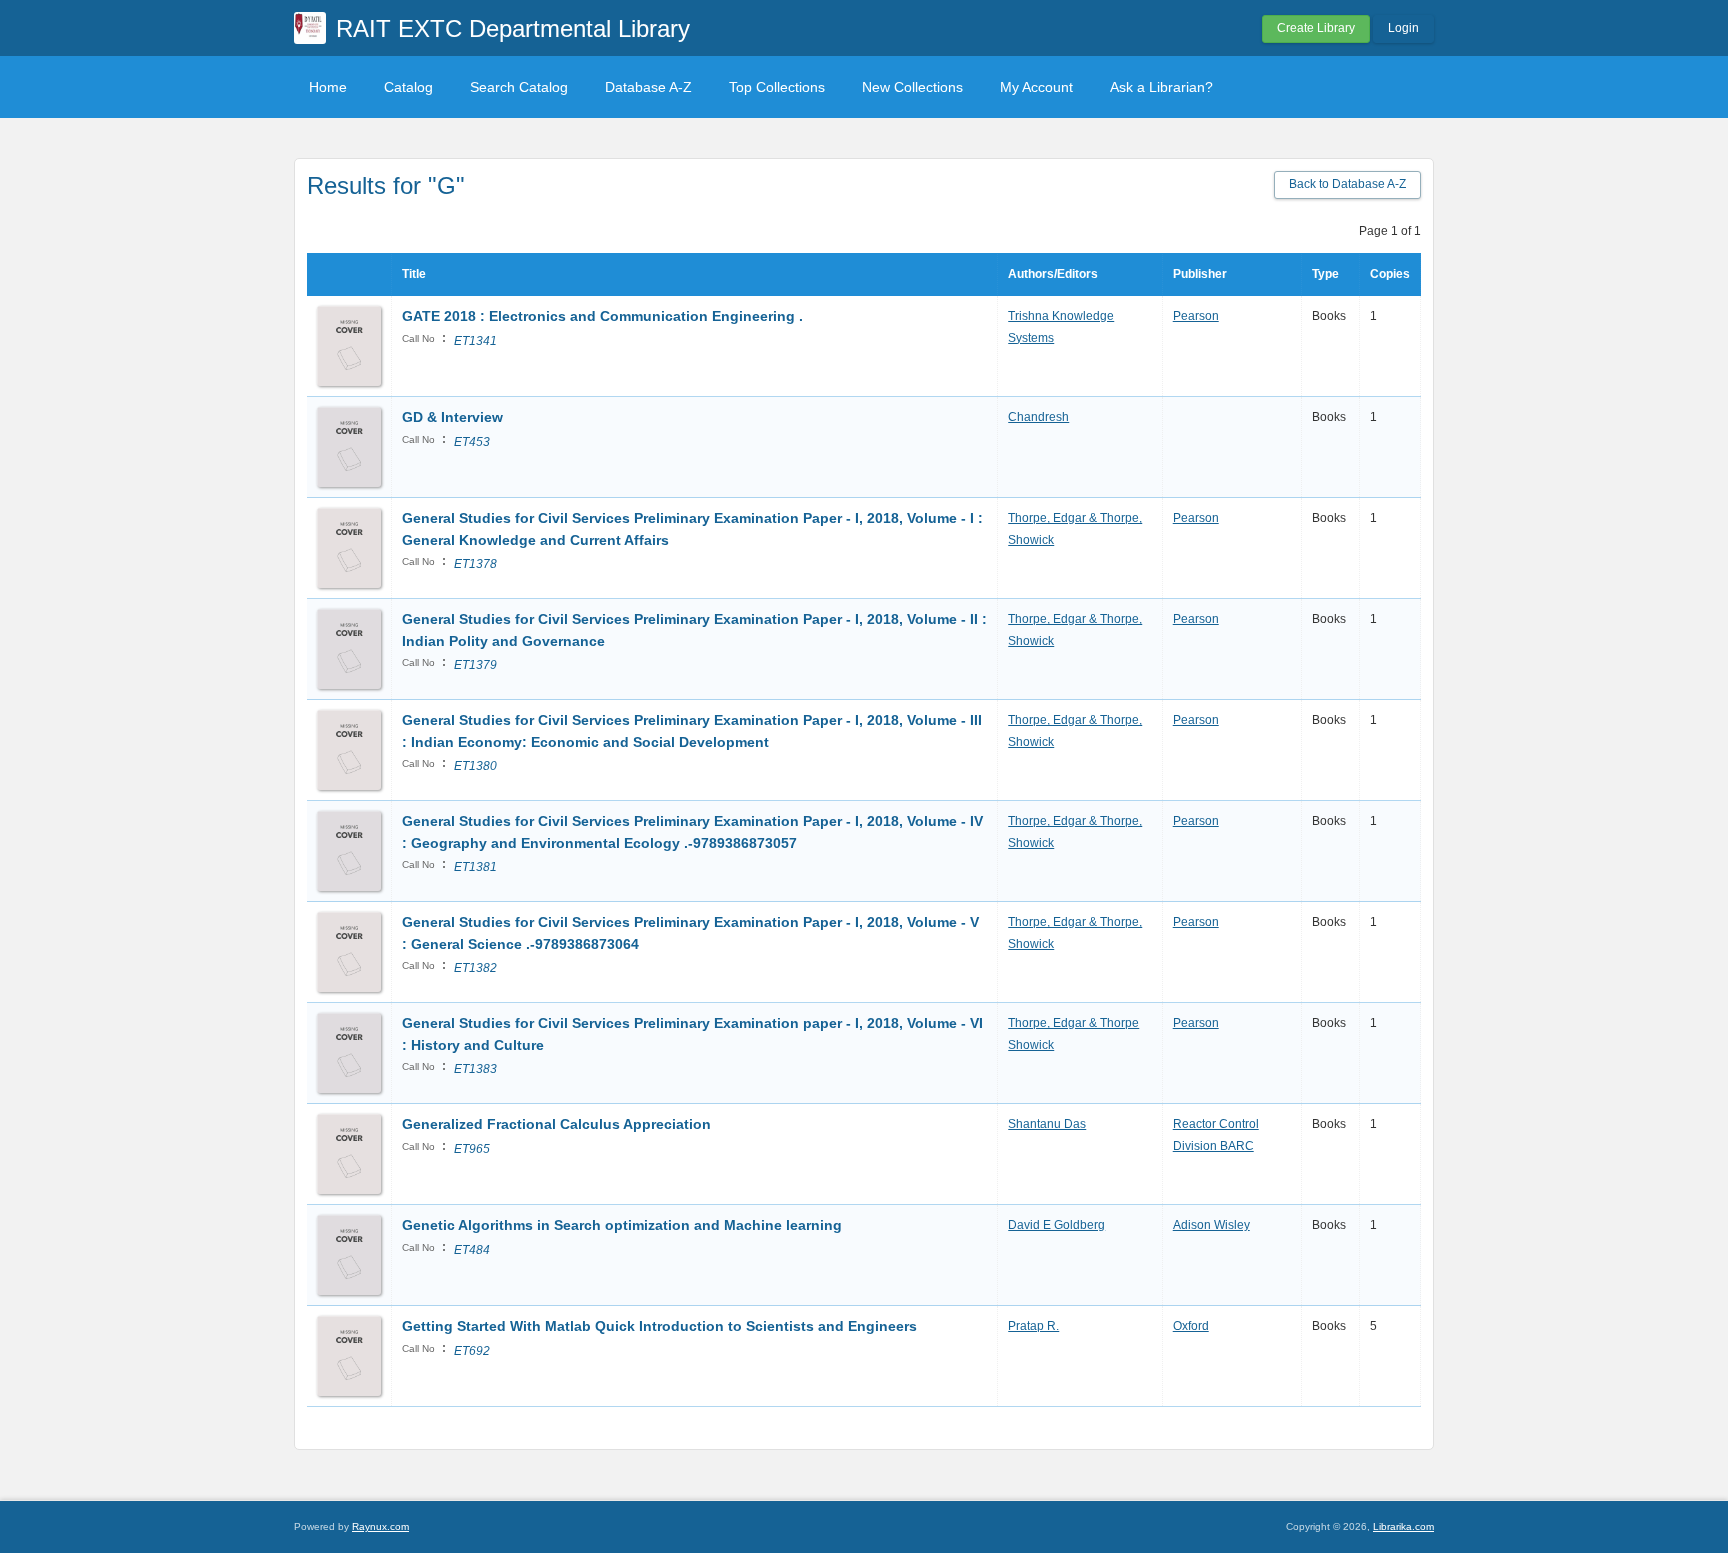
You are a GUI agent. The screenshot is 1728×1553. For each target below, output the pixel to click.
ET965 (472, 1149)
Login (1403, 28)
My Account (1036, 87)
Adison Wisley (1211, 1225)
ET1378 (475, 564)
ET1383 (475, 1069)
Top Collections (777, 87)
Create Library (1316, 28)
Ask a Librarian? (1161, 87)
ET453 (472, 442)
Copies (1390, 274)
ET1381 (475, 867)
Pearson (1196, 316)
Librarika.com (1403, 1526)
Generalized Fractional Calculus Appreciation (556, 1124)
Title (414, 274)
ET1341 (475, 341)
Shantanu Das (1047, 1124)
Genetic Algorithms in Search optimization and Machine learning (622, 1225)
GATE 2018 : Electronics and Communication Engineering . (602, 316)
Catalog (408, 87)
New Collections (912, 87)
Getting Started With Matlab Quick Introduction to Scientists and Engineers (659, 1326)
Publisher (1200, 274)
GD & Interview (452, 417)
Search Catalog (519, 87)
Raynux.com (380, 1526)
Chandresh (1038, 417)
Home (328, 87)
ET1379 (475, 665)
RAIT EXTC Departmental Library (513, 28)
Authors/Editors (1053, 274)
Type (1325, 274)
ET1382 (475, 968)
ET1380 (475, 766)
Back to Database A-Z (1347, 184)
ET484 (472, 1250)
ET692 (472, 1351)
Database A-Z (648, 87)
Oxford (1191, 1326)
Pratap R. (1033, 1326)
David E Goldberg (1056, 1225)
